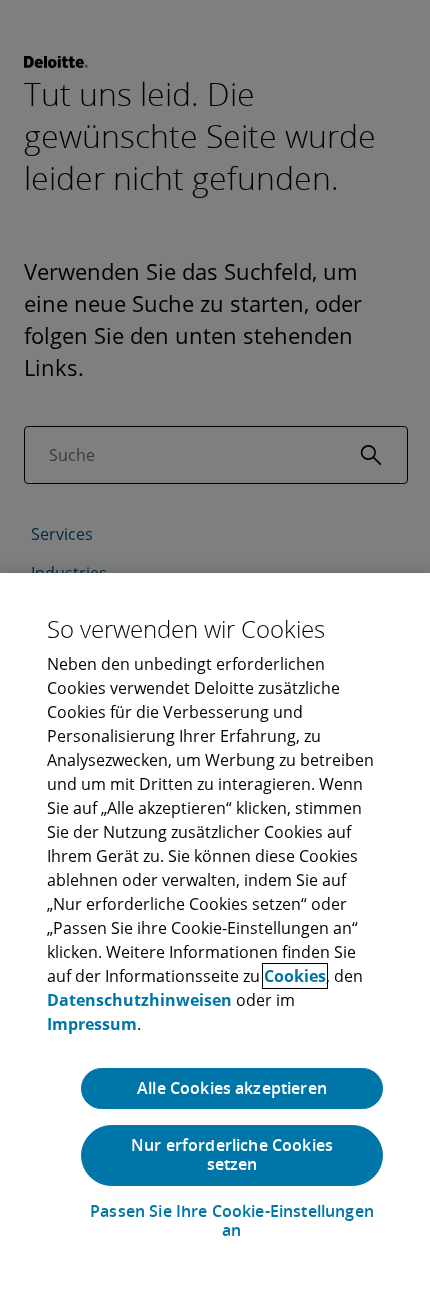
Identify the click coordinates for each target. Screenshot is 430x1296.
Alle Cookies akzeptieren (232, 1088)
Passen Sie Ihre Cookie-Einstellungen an (232, 1221)
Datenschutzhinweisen (139, 1000)
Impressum (92, 1024)
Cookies (295, 976)
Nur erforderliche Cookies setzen (232, 1154)
